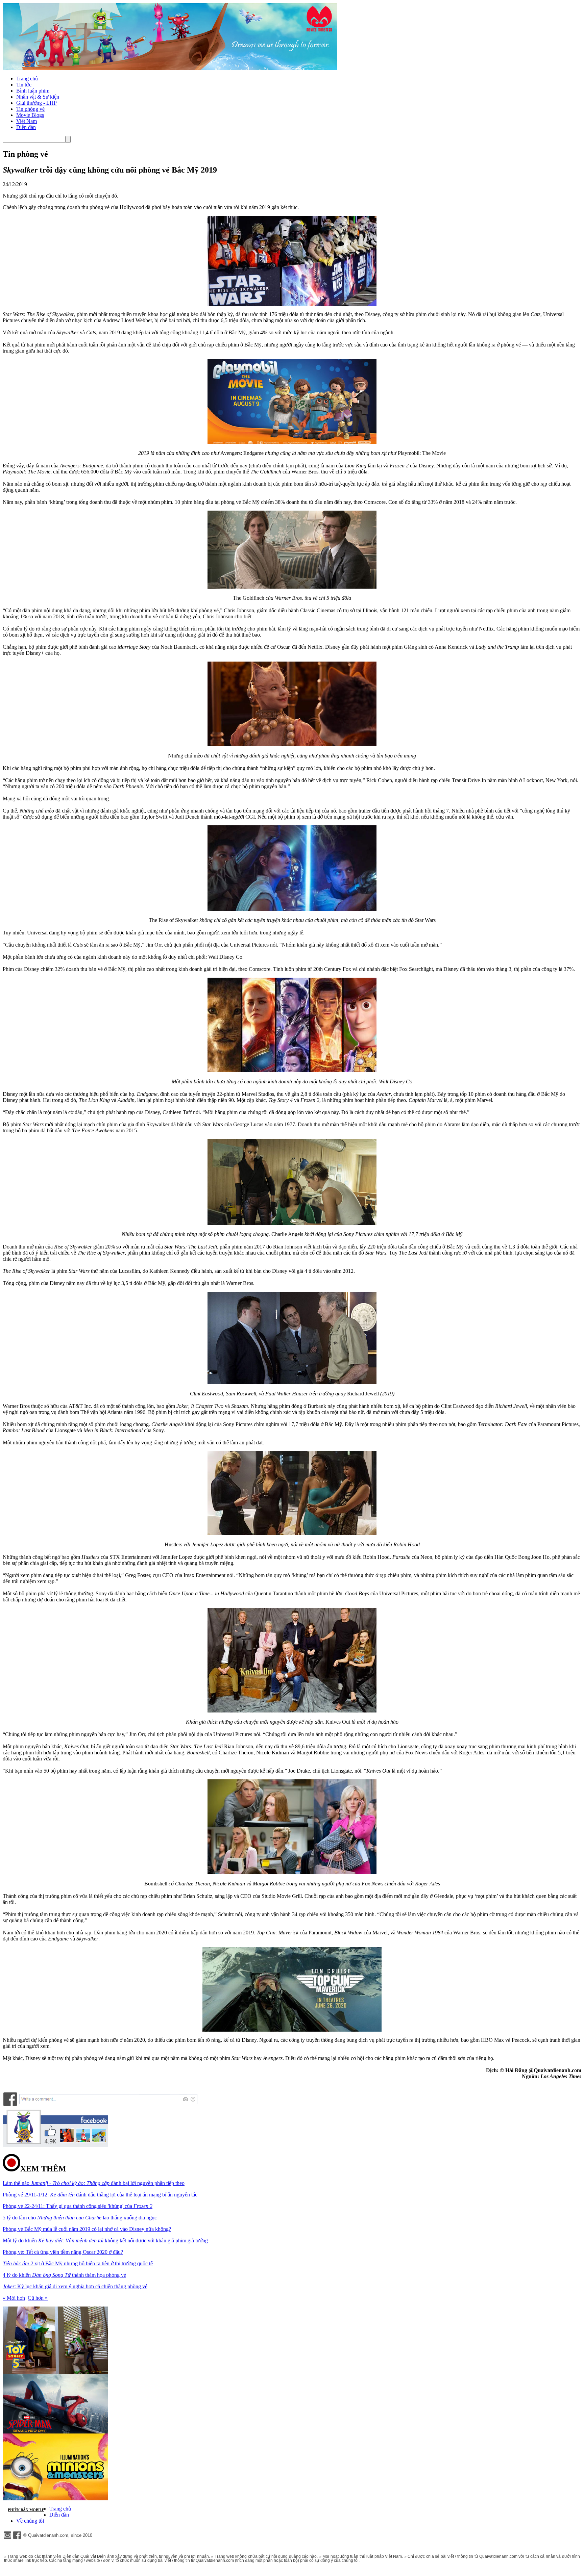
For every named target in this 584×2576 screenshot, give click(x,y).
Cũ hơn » (38, 2298)
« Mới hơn (14, 2298)
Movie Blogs (30, 115)
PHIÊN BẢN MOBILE (26, 2510)
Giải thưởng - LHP (36, 103)
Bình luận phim (33, 91)
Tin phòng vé (30, 109)
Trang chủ (27, 79)
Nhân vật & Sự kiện (38, 97)
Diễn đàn (26, 127)
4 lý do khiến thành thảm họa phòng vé (64, 2275)
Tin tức (24, 85)
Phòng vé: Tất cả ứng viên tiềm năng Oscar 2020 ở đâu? (63, 2252)
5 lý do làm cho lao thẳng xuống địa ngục (80, 2218)
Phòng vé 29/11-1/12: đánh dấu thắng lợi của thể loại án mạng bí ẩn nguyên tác (100, 2195)
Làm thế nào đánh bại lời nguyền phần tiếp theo (94, 2183)
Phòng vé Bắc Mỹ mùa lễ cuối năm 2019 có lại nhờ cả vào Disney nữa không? (87, 2229)
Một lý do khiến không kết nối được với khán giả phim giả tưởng (105, 2240)
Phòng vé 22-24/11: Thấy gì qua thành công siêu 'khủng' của (78, 2206)
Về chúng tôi (30, 2521)
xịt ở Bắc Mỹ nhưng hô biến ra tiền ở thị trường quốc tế (78, 2263)
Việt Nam (27, 121)
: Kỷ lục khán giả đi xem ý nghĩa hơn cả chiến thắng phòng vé (75, 2286)
